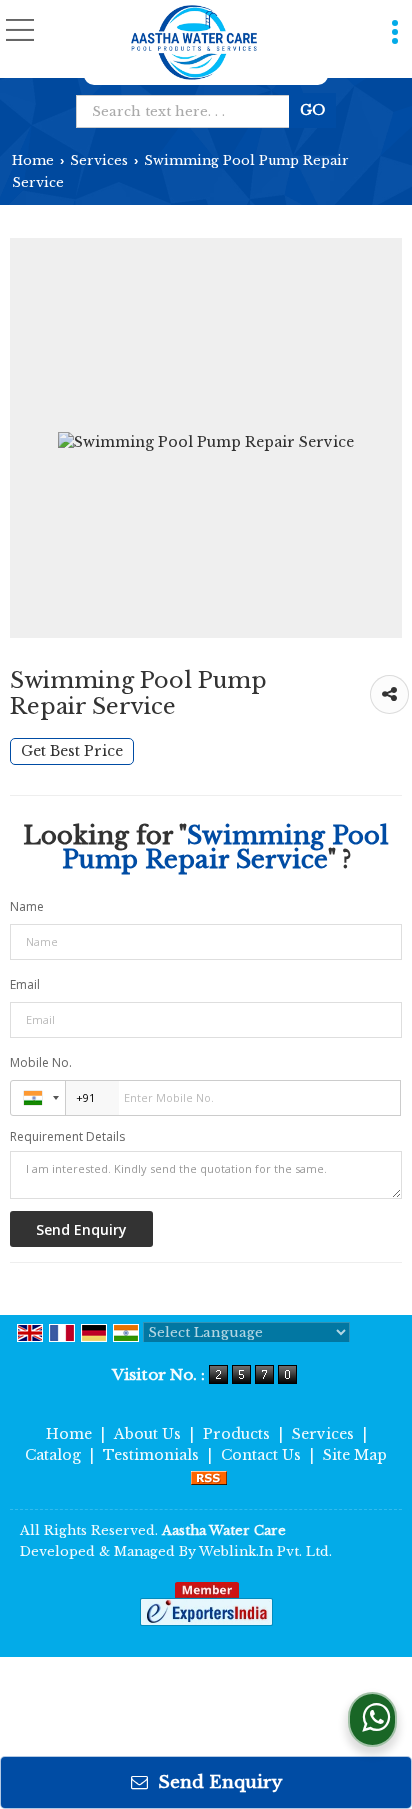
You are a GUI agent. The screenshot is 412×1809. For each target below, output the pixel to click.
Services (99, 160)
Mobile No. (41, 1062)
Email (25, 984)
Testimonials (151, 1455)
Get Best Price (72, 751)
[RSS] (209, 1476)
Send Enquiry (217, 1782)
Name (27, 906)
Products (236, 1434)
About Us (147, 1434)
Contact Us (261, 1455)
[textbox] (187, 111)
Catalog (53, 1455)
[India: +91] (38, 1098)
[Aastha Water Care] (194, 42)
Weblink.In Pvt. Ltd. (265, 1551)
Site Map (355, 1455)
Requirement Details (67, 1137)
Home (33, 160)
